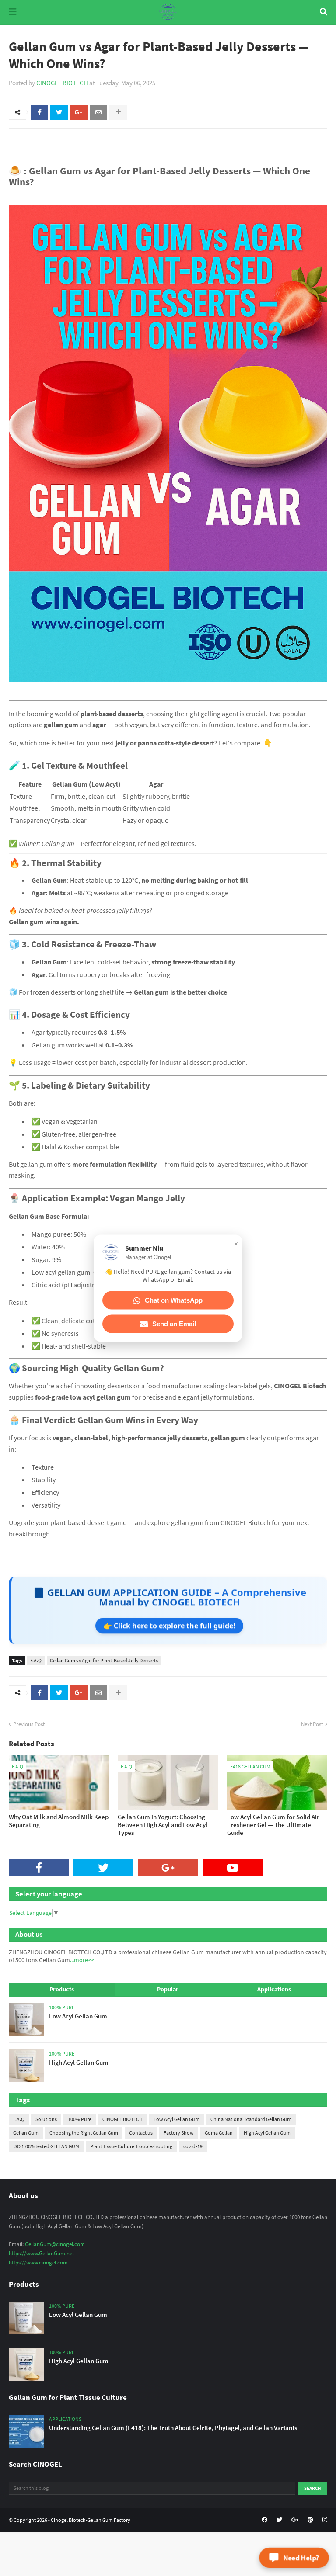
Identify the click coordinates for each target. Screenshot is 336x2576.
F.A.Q (36, 1660)
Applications (274, 1989)
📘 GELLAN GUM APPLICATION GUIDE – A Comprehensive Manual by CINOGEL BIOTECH (170, 1597)
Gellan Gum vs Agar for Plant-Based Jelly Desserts (104, 1660)
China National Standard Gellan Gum (251, 2119)
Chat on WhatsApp (174, 1300)
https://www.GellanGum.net (41, 2253)
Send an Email (174, 1324)
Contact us (141, 2133)
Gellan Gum (26, 2133)
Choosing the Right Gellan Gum (84, 2133)
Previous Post (29, 1724)
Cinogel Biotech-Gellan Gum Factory (91, 2520)
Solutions (46, 2119)
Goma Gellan (219, 2133)
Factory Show (179, 2133)
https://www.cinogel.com (38, 2262)
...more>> (82, 1960)
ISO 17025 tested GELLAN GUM (46, 2146)
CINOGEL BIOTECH (62, 83)
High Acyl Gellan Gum (267, 2133)
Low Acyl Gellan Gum (177, 2119)
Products (62, 1989)
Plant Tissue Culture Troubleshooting (131, 2146)
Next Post (312, 1724)
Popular (168, 1989)
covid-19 (193, 2146)
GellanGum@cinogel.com (55, 2244)
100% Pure (80, 2119)
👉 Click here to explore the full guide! (169, 1626)
